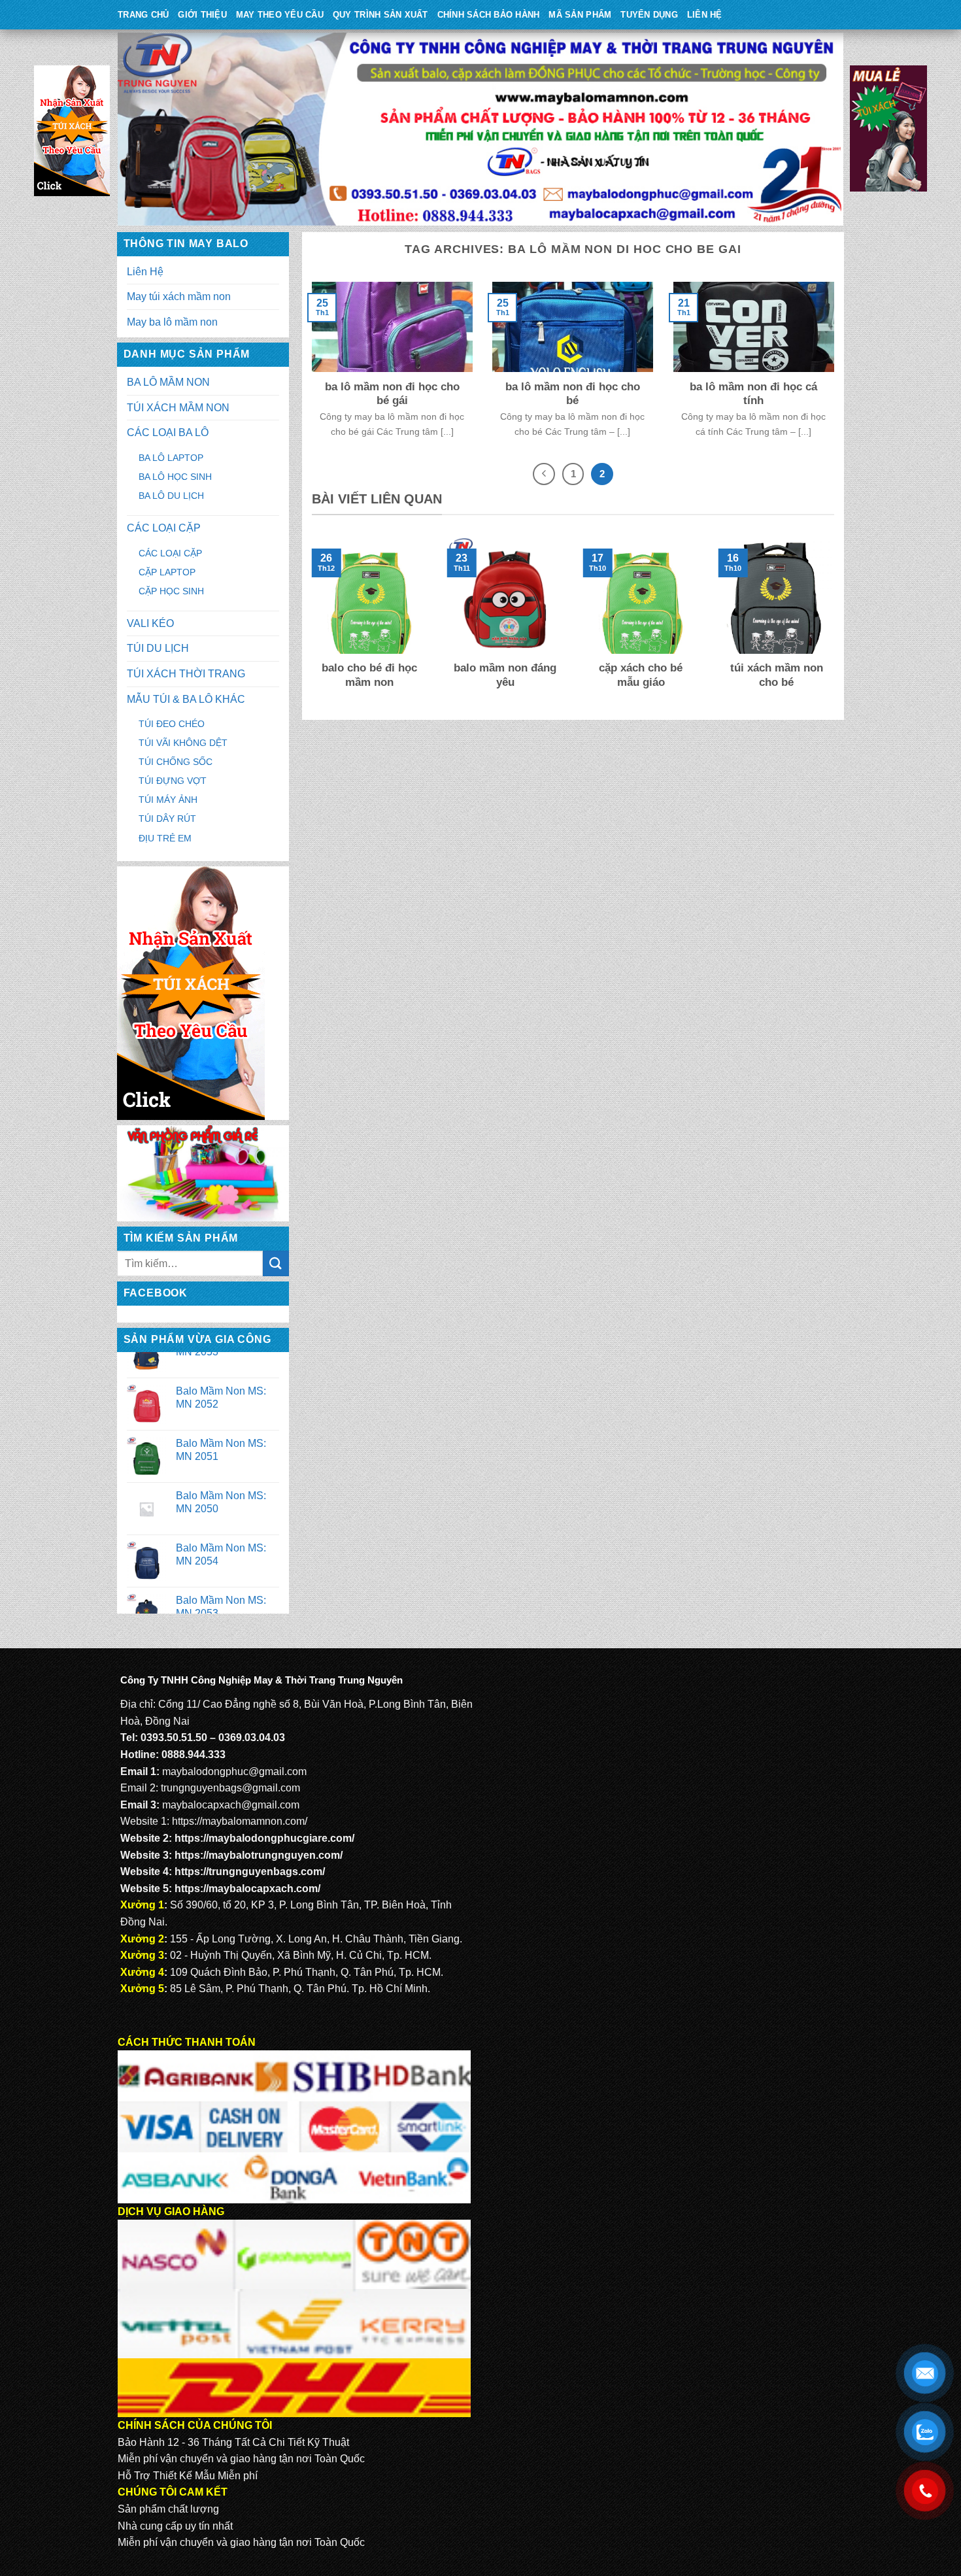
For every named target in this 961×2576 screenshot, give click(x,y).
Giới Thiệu (202, 15)
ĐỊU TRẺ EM (165, 838)
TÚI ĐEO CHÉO (172, 724)
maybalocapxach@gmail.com (231, 1805)
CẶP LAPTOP (167, 572)
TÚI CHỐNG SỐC (176, 762)
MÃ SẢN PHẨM (580, 15)
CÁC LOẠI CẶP (164, 528)
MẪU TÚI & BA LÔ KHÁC (186, 699)
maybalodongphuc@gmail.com (234, 1771)
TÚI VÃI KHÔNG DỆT (183, 743)
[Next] (837, 622)
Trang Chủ (143, 15)
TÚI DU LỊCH (158, 648)
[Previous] (309, 622)
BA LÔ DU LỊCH (171, 496)
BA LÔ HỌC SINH (175, 477)
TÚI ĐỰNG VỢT (173, 781)
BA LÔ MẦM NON (168, 382)
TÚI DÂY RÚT (167, 819)
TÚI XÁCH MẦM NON (178, 408)
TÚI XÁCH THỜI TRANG (186, 674)
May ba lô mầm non (172, 322)
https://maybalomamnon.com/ (240, 1821)
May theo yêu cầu (280, 15)
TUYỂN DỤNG (649, 15)
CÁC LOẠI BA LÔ (168, 432)
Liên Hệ (705, 15)
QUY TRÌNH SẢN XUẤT (380, 15)
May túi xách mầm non (179, 297)
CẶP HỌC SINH (171, 591)
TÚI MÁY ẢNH (168, 800)
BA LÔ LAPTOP (171, 458)
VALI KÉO (150, 623)
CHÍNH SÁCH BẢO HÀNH (489, 15)
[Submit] (276, 1263)
